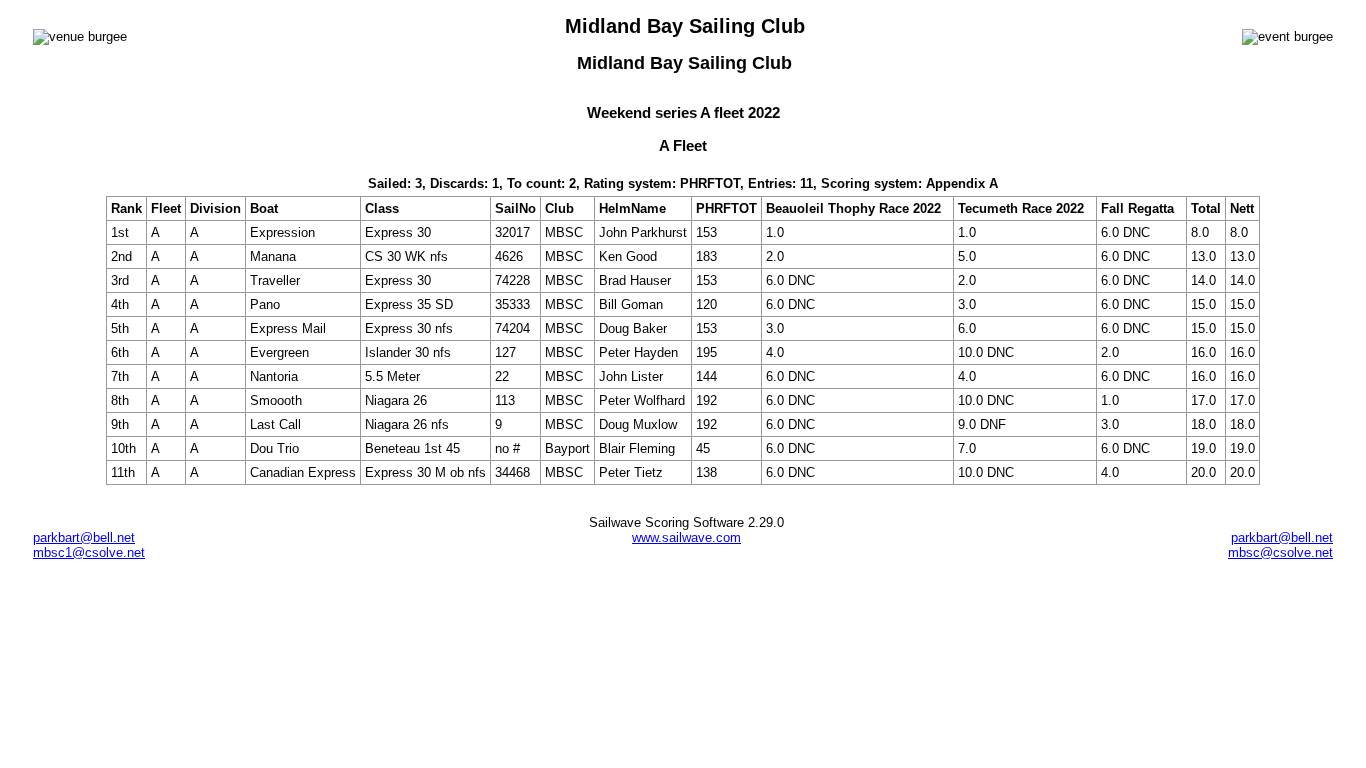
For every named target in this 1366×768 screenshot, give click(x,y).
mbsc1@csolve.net (89, 552)
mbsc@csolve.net (1280, 552)
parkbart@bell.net (84, 537)
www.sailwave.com (686, 537)
